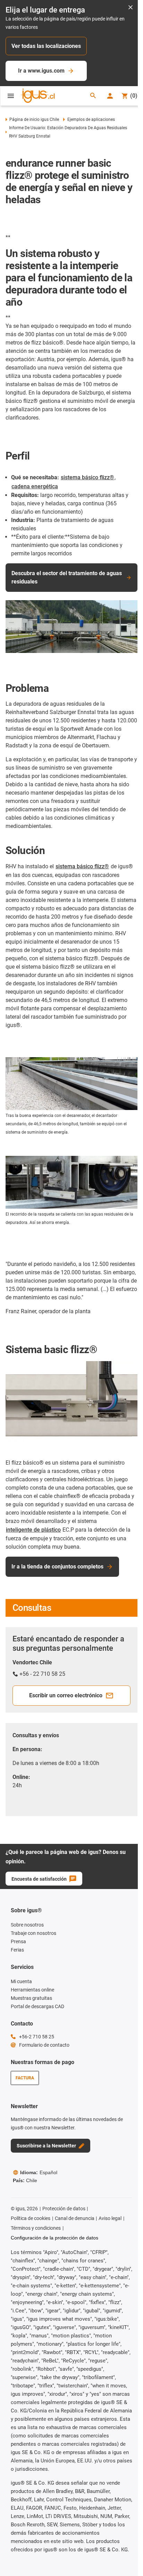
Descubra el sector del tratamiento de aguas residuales (67, 577)
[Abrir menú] (11, 96)
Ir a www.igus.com (41, 71)
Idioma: (39, 2172)
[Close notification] (131, 8)
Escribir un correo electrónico (66, 1695)
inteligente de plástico (33, 1530)
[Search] (93, 96)
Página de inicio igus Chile (34, 119)
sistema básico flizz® (87, 477)
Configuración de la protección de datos (54, 2238)
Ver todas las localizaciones (46, 46)
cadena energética (35, 486)
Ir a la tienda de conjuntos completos (57, 1567)
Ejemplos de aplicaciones (91, 119)
